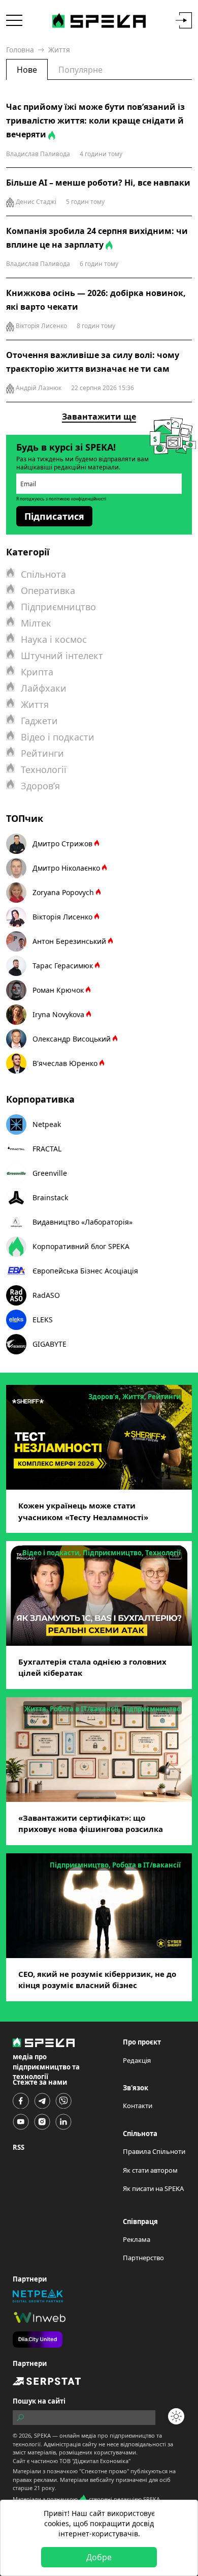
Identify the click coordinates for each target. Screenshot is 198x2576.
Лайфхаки (44, 688)
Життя (35, 704)
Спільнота (43, 574)
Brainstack (50, 1197)
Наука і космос (54, 639)
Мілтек (36, 623)
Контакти (138, 2106)
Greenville (50, 1173)
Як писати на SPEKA (153, 2188)
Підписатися (54, 516)
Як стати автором (150, 2170)
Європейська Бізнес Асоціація (85, 1271)
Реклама (137, 2239)
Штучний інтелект (62, 656)
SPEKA (42, 2435)
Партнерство (143, 2258)
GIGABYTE (49, 1344)
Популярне (80, 70)
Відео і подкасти (58, 737)
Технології (44, 769)
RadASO (46, 1295)
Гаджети (39, 721)
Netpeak (47, 1124)
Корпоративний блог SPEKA (81, 1246)
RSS (19, 2147)
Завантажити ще (99, 417)
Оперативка (48, 590)
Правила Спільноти (154, 2151)
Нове (27, 70)
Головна (20, 50)
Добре (99, 2557)
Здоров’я (40, 786)
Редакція (137, 2060)
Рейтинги (42, 753)
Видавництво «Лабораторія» (82, 1222)
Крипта (37, 672)
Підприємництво (58, 607)
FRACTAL (47, 1149)
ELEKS (43, 1320)
